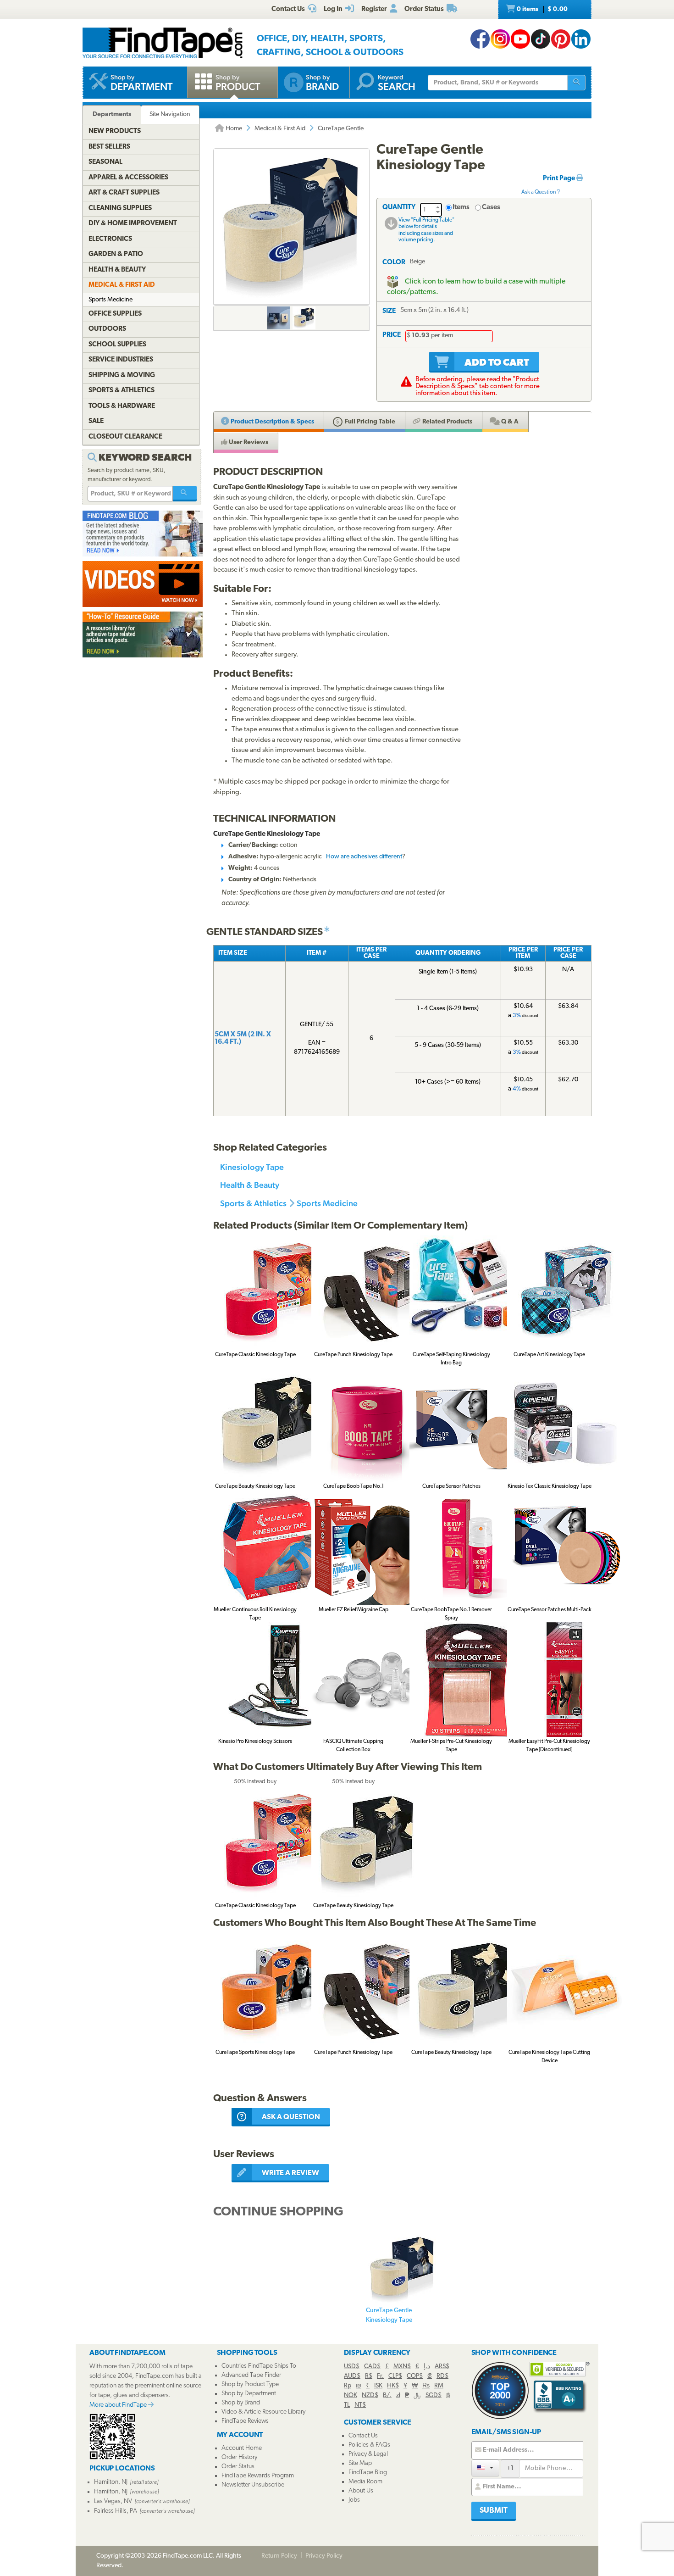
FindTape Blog (368, 2473)
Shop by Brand (241, 2403)
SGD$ (434, 2395)
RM (439, 2386)
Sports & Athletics (253, 1203)
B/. (387, 2395)
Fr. (380, 2376)
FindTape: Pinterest (561, 39)
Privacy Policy (324, 2556)
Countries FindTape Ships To (259, 2366)
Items (461, 208)
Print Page (560, 179)
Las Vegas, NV (113, 2501)
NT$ (360, 2405)
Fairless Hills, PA (116, 2511)
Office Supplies (115, 314)
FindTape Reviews (245, 2421)
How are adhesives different (364, 857)
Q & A (509, 422)
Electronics (110, 239)
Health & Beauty (250, 1185)
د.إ (427, 2367)
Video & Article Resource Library (263, 2412)
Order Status (238, 2467)
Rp (348, 2386)
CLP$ (395, 2376)
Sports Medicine (327, 1203)
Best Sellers (109, 147)
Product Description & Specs (272, 422)
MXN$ (402, 2367)
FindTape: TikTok (541, 39)
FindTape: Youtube (520, 39)
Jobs (354, 2500)
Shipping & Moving (122, 376)
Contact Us (363, 2436)
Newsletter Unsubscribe (253, 2485)
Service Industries (121, 360)
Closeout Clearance (125, 437)
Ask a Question (539, 192)
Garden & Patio (116, 254)
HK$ (393, 2386)
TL (347, 2405)
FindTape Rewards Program (258, 2476)
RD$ (442, 2376)
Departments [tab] (112, 114)
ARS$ (442, 2367)
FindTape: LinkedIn (581, 39)
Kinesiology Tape (252, 1167)
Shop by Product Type (250, 2384)
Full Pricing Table (369, 422)
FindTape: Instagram (500, 39)
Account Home (242, 2448)
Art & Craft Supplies (124, 193)
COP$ (415, 2376)
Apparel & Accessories (128, 178)
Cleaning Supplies (120, 209)
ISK (378, 2386)
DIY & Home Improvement (133, 224)
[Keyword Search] (185, 494)
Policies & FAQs (369, 2445)
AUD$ (352, 2376)
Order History (239, 2457)
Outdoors (107, 329)
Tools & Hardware (122, 406)
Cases (491, 208)
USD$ (352, 2367)
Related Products (447, 422)
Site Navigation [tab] (170, 114)
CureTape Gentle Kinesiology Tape (389, 2315)
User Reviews (248, 442)
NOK (351, 2395)
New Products (115, 131)
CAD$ (372, 2367)
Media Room (365, 2482)
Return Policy (279, 2556)
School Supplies (117, 345)
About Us (361, 2491)
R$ (369, 2376)
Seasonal (105, 162)
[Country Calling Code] (485, 2468)
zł (398, 2395)
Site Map (360, 2463)
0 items (541, 9)
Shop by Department (249, 2394)
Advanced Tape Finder (251, 2375)
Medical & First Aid (280, 129)
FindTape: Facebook (480, 39)
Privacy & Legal (368, 2454)
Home (233, 129)
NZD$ (370, 2395)
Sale (96, 421)
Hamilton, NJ (111, 2482)
